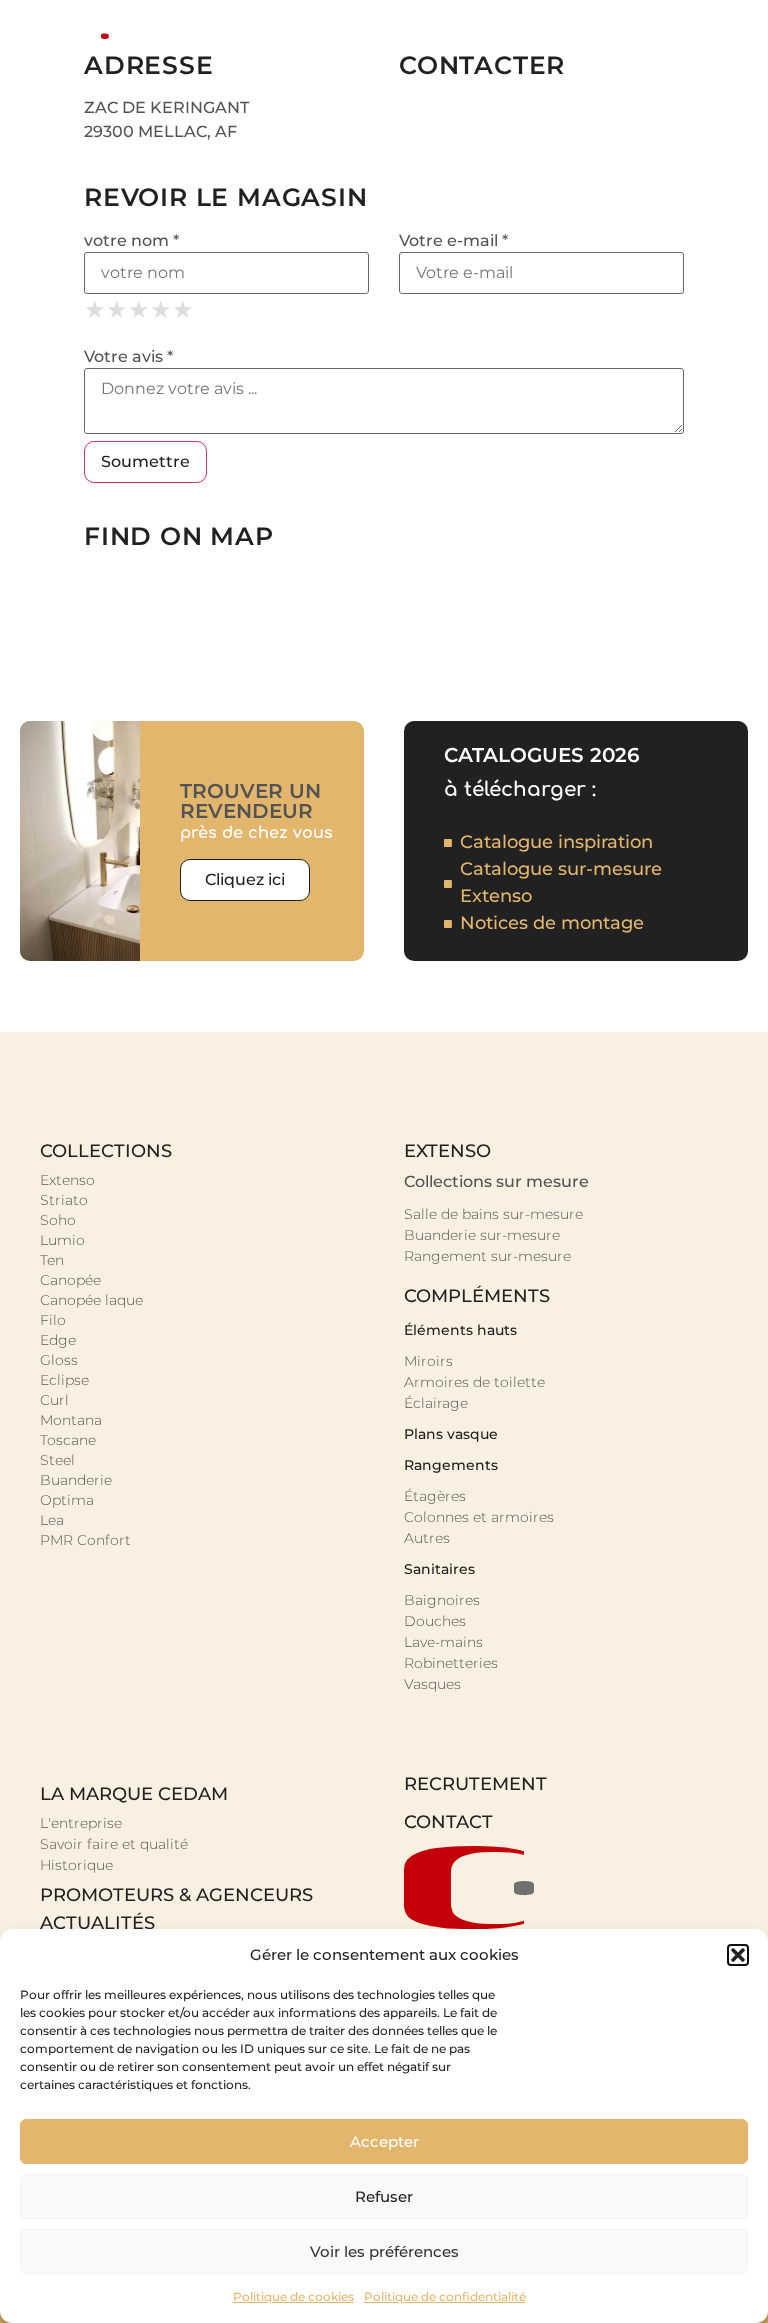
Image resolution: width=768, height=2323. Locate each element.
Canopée (70, 1280)
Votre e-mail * (453, 241)
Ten (52, 1260)
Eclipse (64, 1380)
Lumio (62, 1240)
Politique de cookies (293, 2296)
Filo (53, 1320)
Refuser (384, 2196)
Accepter (384, 2141)
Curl (54, 1400)
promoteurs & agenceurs (176, 1895)
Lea (52, 1520)
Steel (57, 1460)
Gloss (59, 1360)
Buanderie (76, 1480)
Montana (71, 1420)
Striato (64, 1200)
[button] (738, 1955)
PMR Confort (85, 1540)
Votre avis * (128, 357)
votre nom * (131, 241)
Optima (67, 1500)
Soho (58, 1220)
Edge (58, 1340)
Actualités (97, 1923)
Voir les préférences (384, 2251)
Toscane (68, 1440)
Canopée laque (91, 1300)
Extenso (67, 1180)
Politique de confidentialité (445, 2296)
